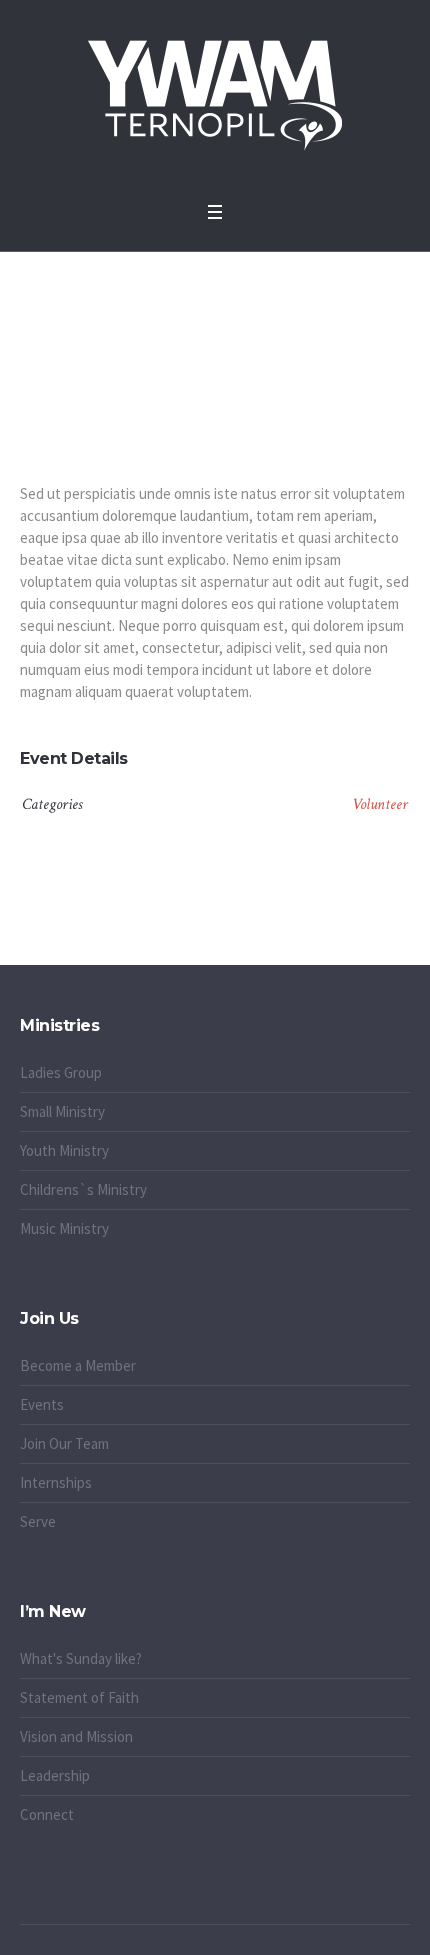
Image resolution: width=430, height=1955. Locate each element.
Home (161, 341)
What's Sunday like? (81, 1658)
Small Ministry (62, 1111)
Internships (56, 1482)
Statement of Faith (79, 1697)
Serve (38, 1521)
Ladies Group (61, 1072)
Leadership (55, 1775)
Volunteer (380, 804)
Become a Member (78, 1365)
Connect (47, 1814)
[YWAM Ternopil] (215, 95)
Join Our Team (64, 1443)
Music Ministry (64, 1228)
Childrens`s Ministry (83, 1189)
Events (42, 1404)
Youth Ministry (64, 1150)
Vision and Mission (76, 1736)
